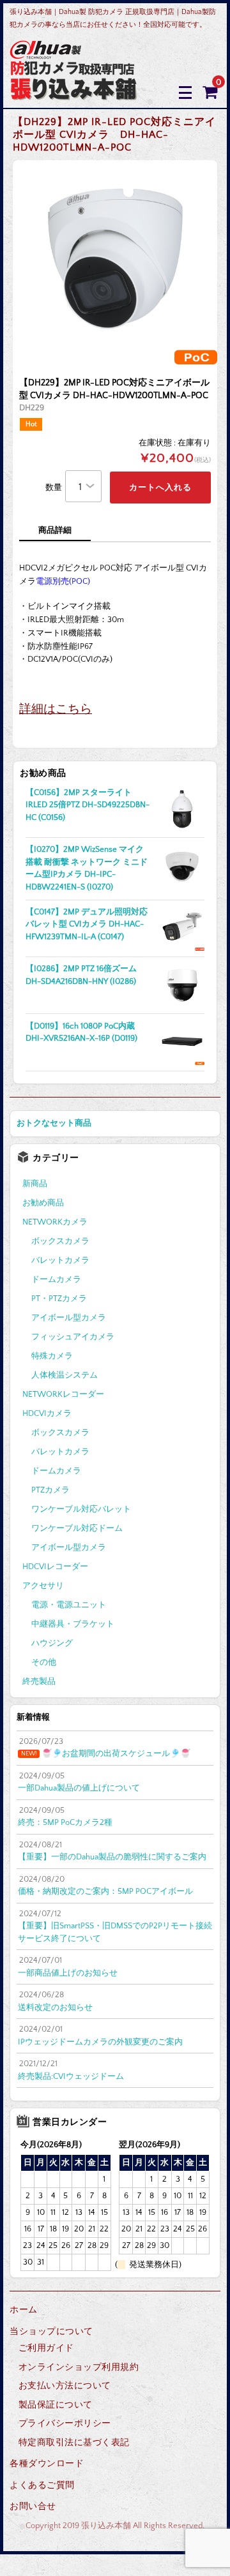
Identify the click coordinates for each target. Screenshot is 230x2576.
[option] (115, 262)
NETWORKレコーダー (63, 1394)
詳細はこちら (56, 709)
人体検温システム (65, 1375)
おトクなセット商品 (54, 1123)
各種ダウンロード (47, 2464)
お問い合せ (33, 2506)
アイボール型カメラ (69, 1318)
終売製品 (39, 1681)
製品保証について (56, 2405)
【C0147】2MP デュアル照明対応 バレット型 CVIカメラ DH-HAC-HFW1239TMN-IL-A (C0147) (87, 924)
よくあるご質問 (42, 2485)
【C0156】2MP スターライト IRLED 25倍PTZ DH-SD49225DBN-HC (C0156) (88, 805)
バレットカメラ (60, 1260)
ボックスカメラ (60, 1241)
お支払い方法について (65, 2386)
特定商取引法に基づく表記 (74, 2443)
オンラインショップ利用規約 (79, 2367)
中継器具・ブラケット (73, 1624)
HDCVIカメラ (47, 1413)
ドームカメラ (56, 1279)
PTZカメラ (50, 1490)
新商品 (35, 1184)
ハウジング (52, 1643)
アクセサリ (43, 1586)
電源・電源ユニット (69, 1605)
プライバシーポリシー (65, 2423)
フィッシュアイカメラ (73, 1337)
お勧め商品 (43, 1203)
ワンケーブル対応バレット (81, 1509)
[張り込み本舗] (74, 92)
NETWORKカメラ (55, 1222)
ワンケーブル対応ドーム (77, 1528)
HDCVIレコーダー (55, 1567)
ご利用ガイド (46, 2348)
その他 (44, 1662)
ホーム (24, 2310)
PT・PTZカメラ (59, 1299)
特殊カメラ (52, 1356)
